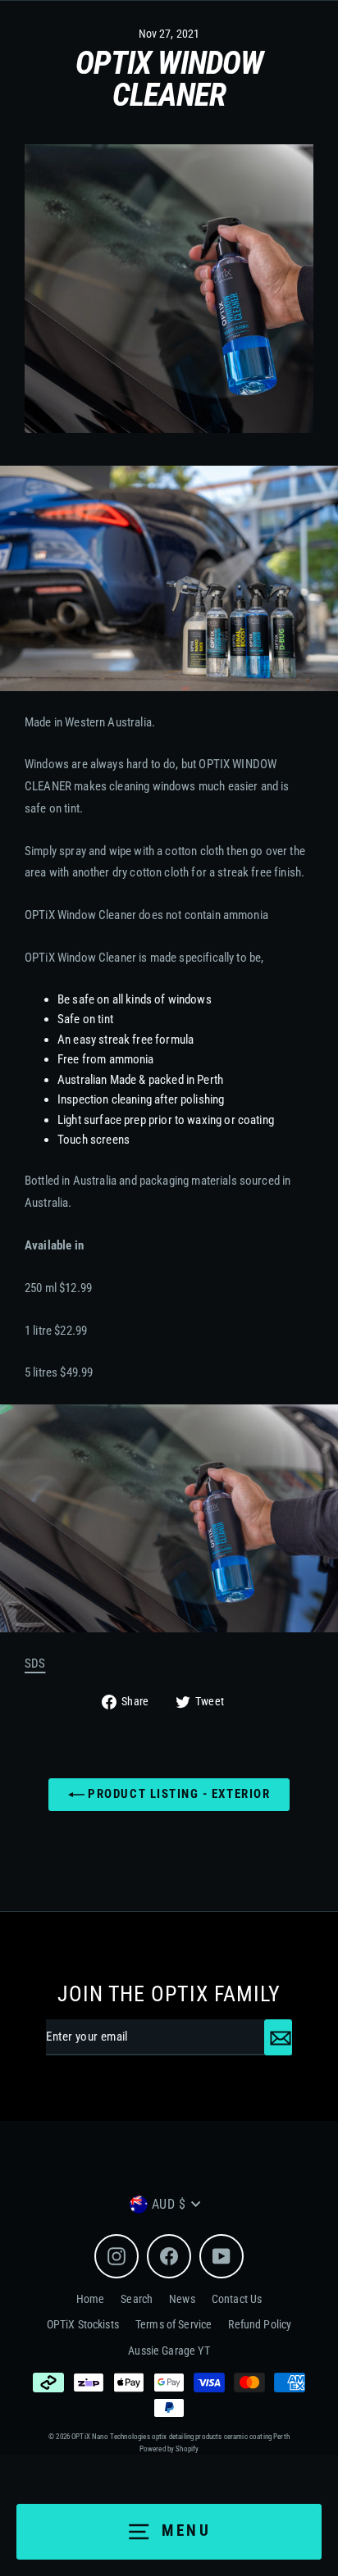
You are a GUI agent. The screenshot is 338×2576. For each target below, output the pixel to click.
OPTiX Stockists (83, 2324)
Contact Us (237, 2299)
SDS (35, 1663)
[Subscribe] (278, 2037)
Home (91, 2299)
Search (137, 2299)
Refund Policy (260, 2324)
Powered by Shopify (169, 2449)
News (182, 2299)
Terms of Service (174, 2324)
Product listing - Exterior (177, 1794)
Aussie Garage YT (169, 2351)
